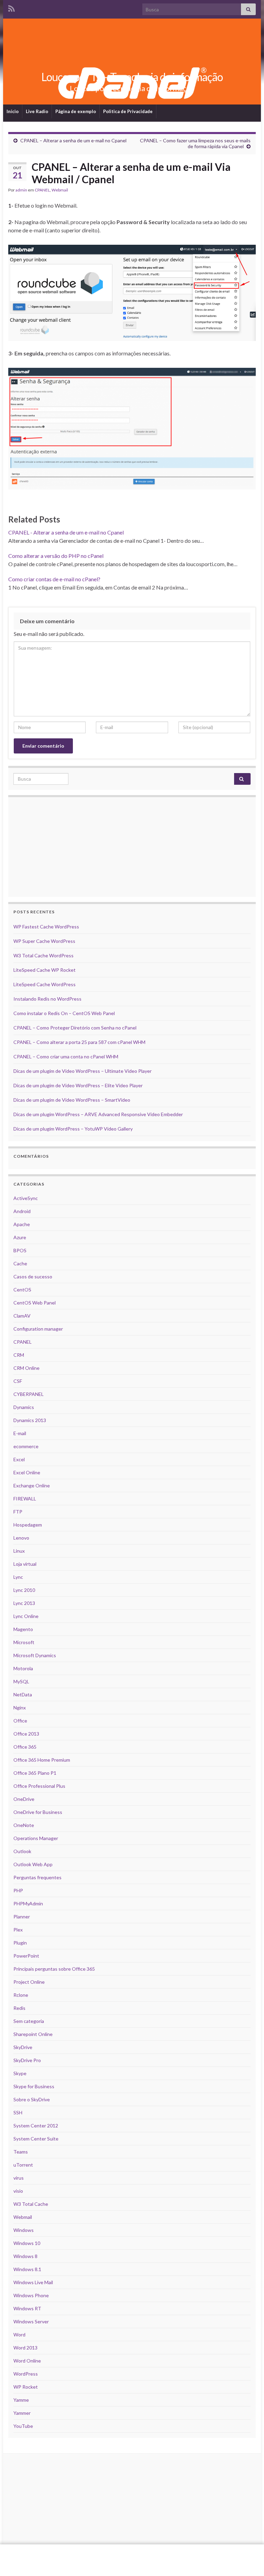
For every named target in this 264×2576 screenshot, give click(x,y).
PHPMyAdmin (28, 1903)
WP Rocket (26, 2387)
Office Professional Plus (39, 1786)
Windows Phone (31, 2295)
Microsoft (24, 1642)
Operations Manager (36, 1838)
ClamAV (22, 1316)
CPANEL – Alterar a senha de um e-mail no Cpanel (73, 140)
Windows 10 (27, 2243)
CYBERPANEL (29, 1394)
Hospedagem (28, 1525)
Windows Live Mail (33, 2282)
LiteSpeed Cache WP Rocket (45, 970)
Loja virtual (25, 1564)
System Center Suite (36, 2139)
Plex (18, 1930)
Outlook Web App (33, 1864)
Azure (20, 1237)
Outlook (22, 1851)
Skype (20, 2073)
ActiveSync (26, 1198)
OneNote (24, 1825)
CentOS (22, 1290)
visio (18, 2191)
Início (13, 111)
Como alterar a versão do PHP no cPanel (56, 556)
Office (20, 1721)
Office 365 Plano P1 (35, 1773)
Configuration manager (38, 1329)
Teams (21, 2152)
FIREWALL (25, 1499)
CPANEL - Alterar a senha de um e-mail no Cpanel (66, 532)
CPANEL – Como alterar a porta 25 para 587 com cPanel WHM (79, 1042)
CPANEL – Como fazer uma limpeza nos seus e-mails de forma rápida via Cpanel (195, 143)
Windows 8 (25, 2256)
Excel (19, 1459)
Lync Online (26, 1616)
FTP (18, 1512)
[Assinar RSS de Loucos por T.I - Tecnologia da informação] (12, 7)
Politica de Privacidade (128, 111)
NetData (23, 1694)
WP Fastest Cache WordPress (46, 927)
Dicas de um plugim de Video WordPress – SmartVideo (72, 1100)
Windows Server (31, 2321)
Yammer (22, 2413)
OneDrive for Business (38, 1812)
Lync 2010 (24, 1590)
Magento (23, 1629)
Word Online (27, 2361)
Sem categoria (29, 2021)
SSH (18, 2112)
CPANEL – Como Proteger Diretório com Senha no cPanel (75, 1028)
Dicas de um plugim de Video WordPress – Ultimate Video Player (82, 1071)
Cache (20, 1263)
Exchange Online (32, 1485)
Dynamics (24, 1407)
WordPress (26, 2374)
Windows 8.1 (27, 2269)
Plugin (20, 1943)
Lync (18, 1577)
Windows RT (27, 2308)
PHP (18, 1890)
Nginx (20, 1708)
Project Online (29, 1982)
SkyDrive (23, 2047)
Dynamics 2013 (30, 1420)
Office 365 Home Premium (42, 1760)
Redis (19, 2008)
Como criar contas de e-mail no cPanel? (54, 579)
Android (22, 1211)
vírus (19, 2178)
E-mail (20, 1433)
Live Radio (37, 111)
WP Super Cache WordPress (44, 941)
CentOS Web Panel (35, 1303)
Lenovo (21, 1538)
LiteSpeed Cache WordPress (45, 984)
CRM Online (26, 1368)
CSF (18, 1381)
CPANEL (42, 190)
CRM (19, 1355)
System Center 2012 (36, 2126)
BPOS (20, 1250)
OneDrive (24, 1799)
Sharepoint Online (33, 2034)
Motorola (23, 1668)
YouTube (23, 2426)
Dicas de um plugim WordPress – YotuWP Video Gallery (73, 1129)
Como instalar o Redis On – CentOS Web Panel (64, 1013)
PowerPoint (26, 1956)
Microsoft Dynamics (35, 1655)
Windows (24, 2230)
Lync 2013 (24, 1603)
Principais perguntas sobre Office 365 (54, 1969)
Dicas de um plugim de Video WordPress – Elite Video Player (78, 1085)
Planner (22, 1917)
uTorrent (23, 2165)
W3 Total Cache (31, 2204)
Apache (22, 1224)
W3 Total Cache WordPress (43, 955)
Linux (19, 1551)
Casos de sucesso (33, 1276)
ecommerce (26, 1446)
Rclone (21, 1995)
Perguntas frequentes (37, 1877)
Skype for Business (34, 2086)
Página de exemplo (76, 111)
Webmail (60, 190)
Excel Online (27, 1472)
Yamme (21, 2400)
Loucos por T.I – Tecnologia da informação (132, 77)
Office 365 (25, 1747)
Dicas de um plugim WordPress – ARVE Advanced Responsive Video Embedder (98, 1114)
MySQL (21, 1681)
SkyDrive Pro (27, 2060)
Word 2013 (25, 2348)
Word (19, 2335)
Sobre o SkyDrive (32, 2099)
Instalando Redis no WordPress (47, 999)
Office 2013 (26, 1734)
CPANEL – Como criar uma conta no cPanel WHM (66, 1056)
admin (21, 190)
